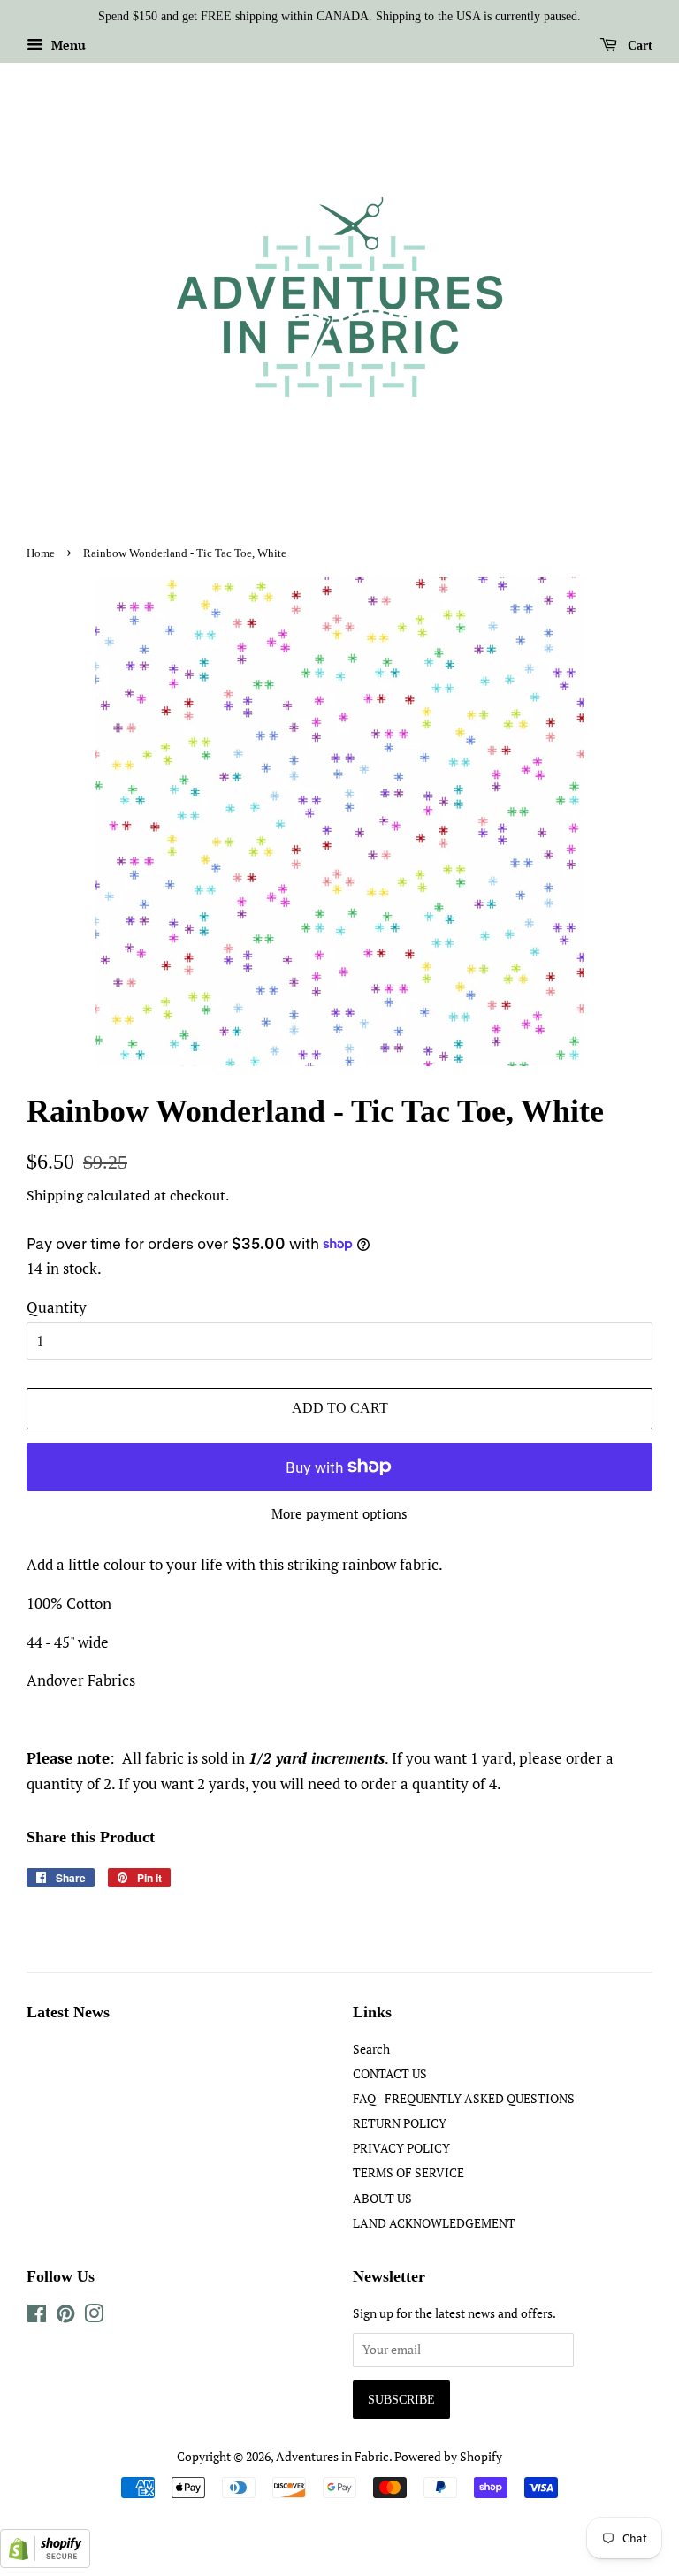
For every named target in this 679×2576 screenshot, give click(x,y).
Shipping (55, 1195)
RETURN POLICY (400, 2123)
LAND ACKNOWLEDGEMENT (434, 2223)
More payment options (339, 1513)
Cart (638, 46)
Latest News (68, 2012)
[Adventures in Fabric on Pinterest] (65, 2317)
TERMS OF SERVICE (408, 2172)
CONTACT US (390, 2073)
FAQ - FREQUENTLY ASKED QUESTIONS (464, 2098)
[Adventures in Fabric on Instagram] (94, 2317)
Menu (67, 45)
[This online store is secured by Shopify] (45, 2562)
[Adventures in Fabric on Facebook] (37, 2317)
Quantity (57, 1307)
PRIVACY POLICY (401, 2148)
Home (41, 553)
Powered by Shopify (448, 2456)
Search (371, 2049)
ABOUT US (382, 2198)
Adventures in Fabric (332, 2456)
